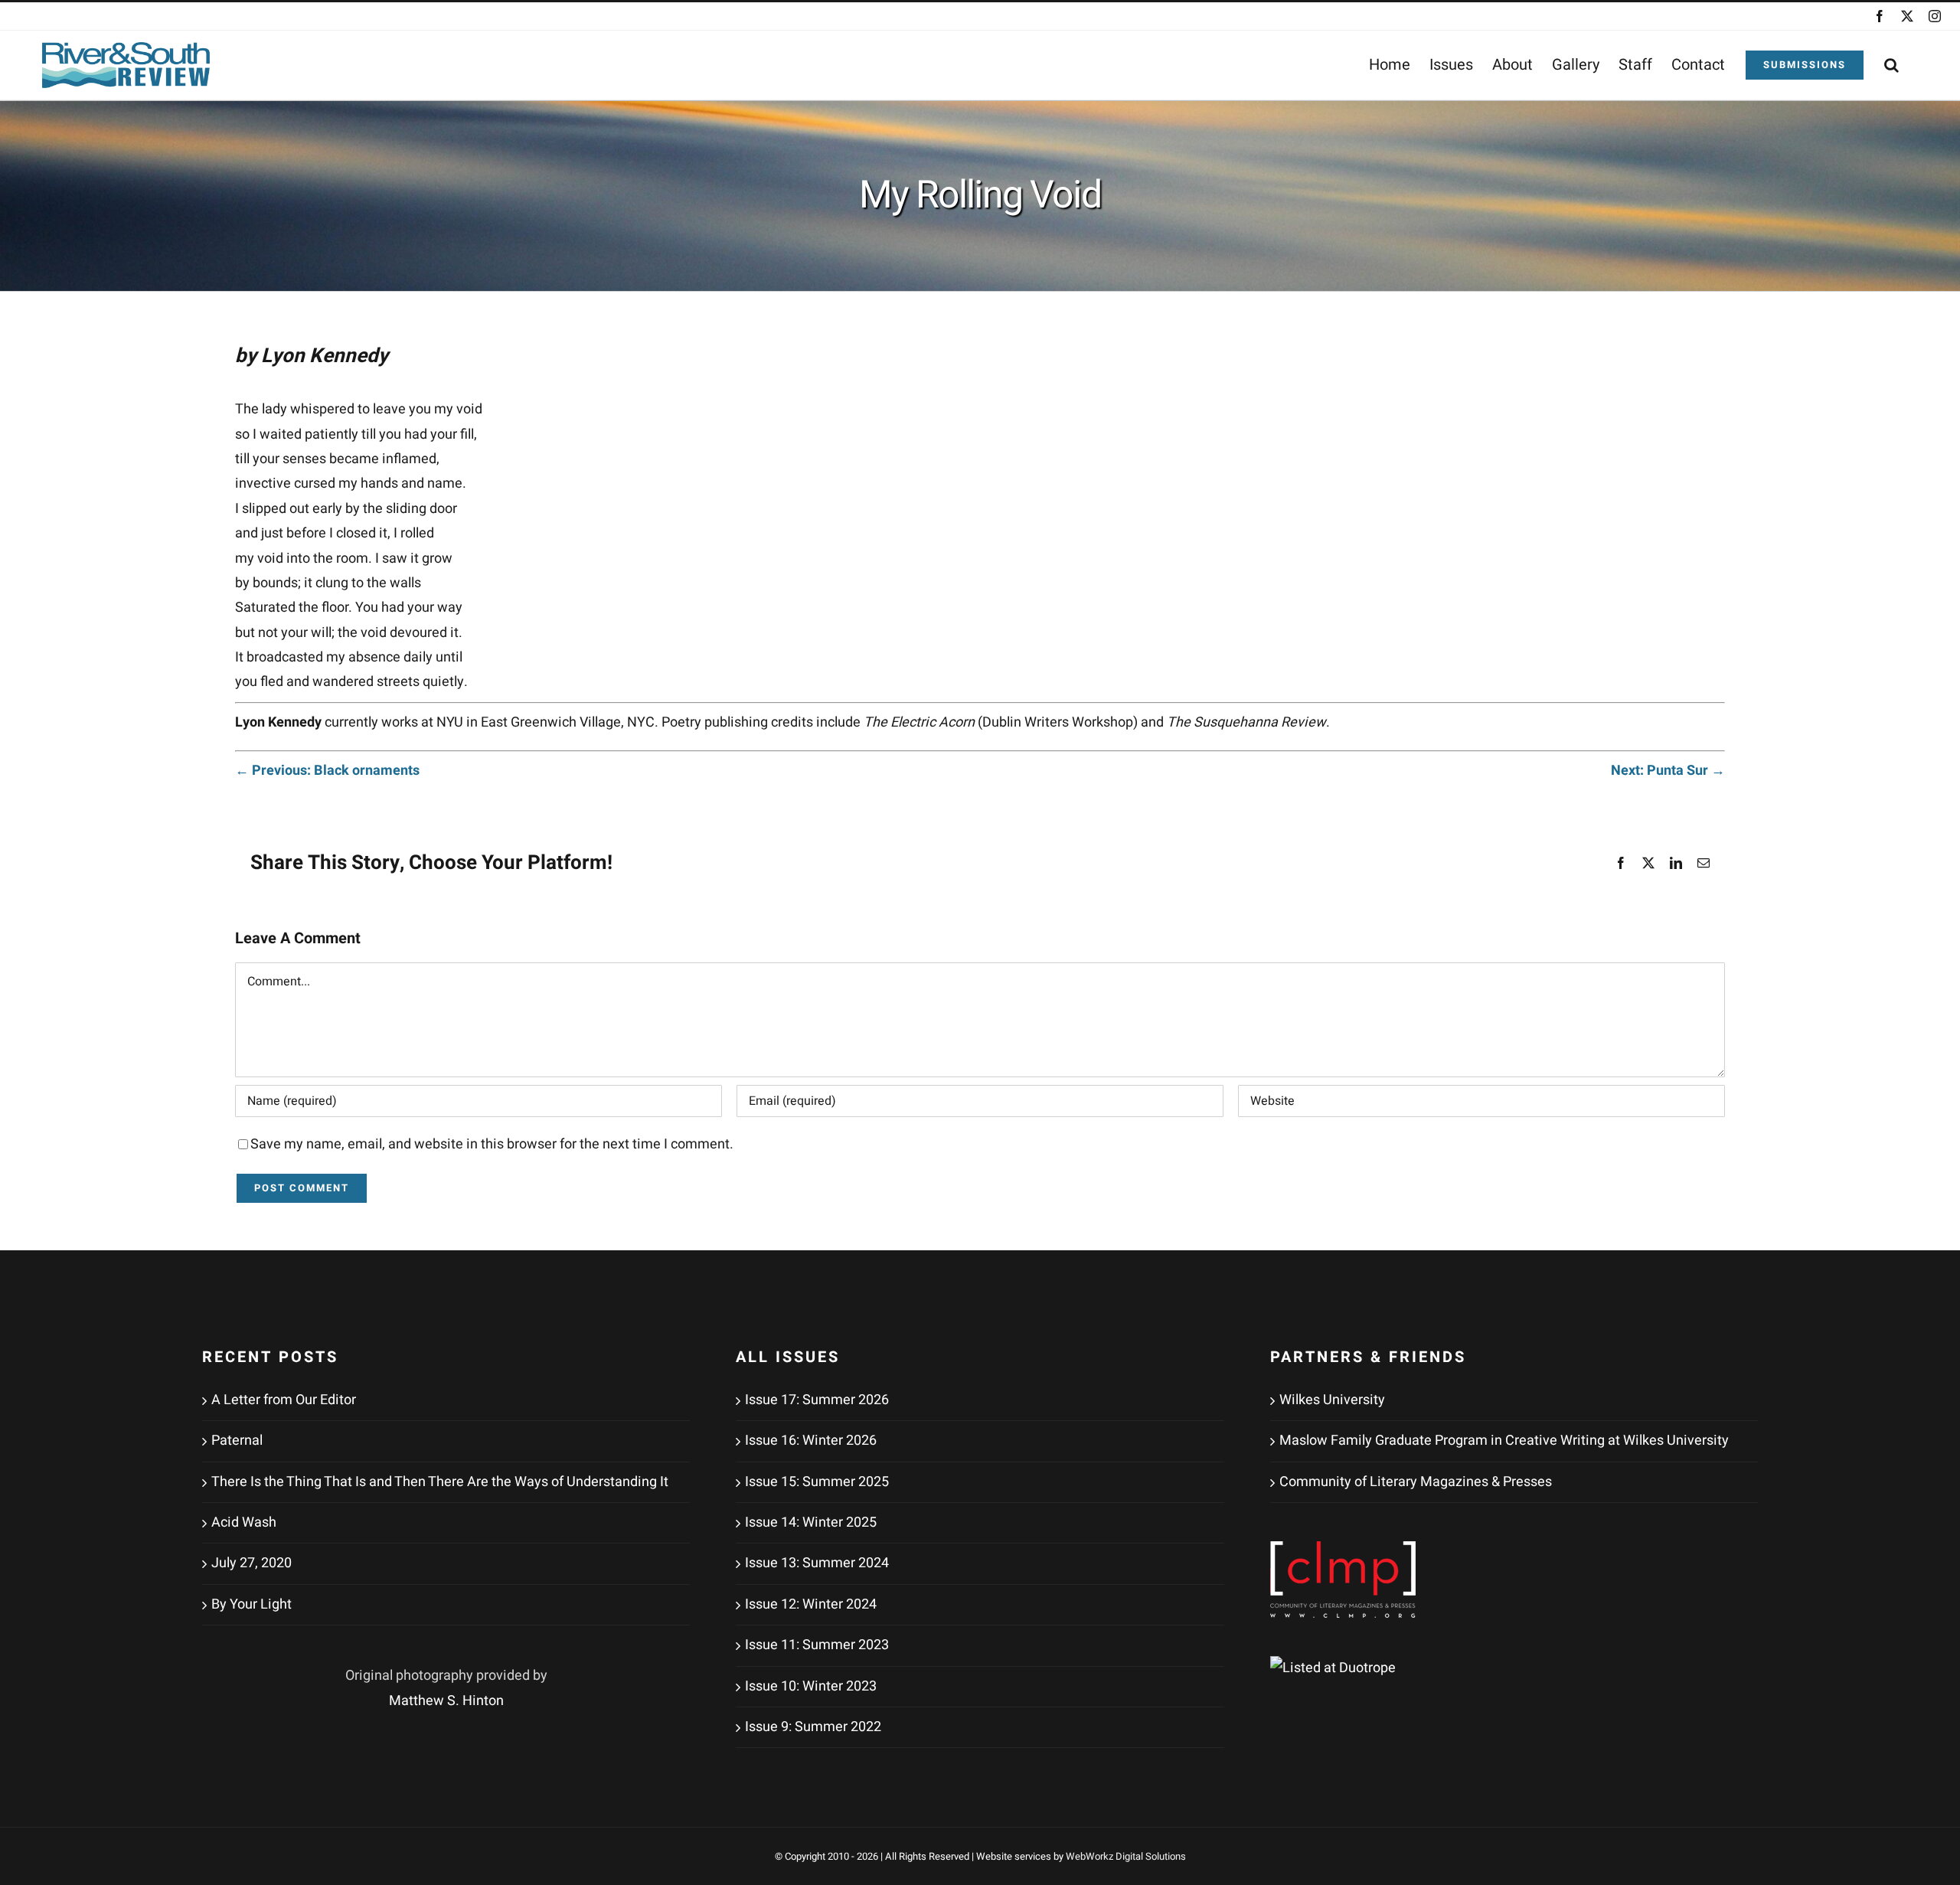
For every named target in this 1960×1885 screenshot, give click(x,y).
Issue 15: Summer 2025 (817, 1482)
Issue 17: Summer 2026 (817, 1400)
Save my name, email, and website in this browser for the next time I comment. (492, 1144)
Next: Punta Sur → (1668, 771)
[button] (1891, 65)
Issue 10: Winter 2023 (811, 1686)
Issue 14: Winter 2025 (811, 1522)
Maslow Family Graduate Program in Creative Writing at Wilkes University (1504, 1441)
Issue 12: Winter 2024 (811, 1604)
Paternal (237, 1441)
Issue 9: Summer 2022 (813, 1727)
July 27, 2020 (252, 1563)
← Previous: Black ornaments (327, 771)
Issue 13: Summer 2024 (817, 1563)
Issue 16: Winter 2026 (811, 1441)
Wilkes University (1332, 1400)
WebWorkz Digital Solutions (1126, 1856)
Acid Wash (244, 1522)
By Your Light (252, 1604)
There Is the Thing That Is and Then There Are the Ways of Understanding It (440, 1482)
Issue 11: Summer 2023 (817, 1645)
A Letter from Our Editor (284, 1400)
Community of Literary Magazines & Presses (1416, 1482)
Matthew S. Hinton (446, 1701)
